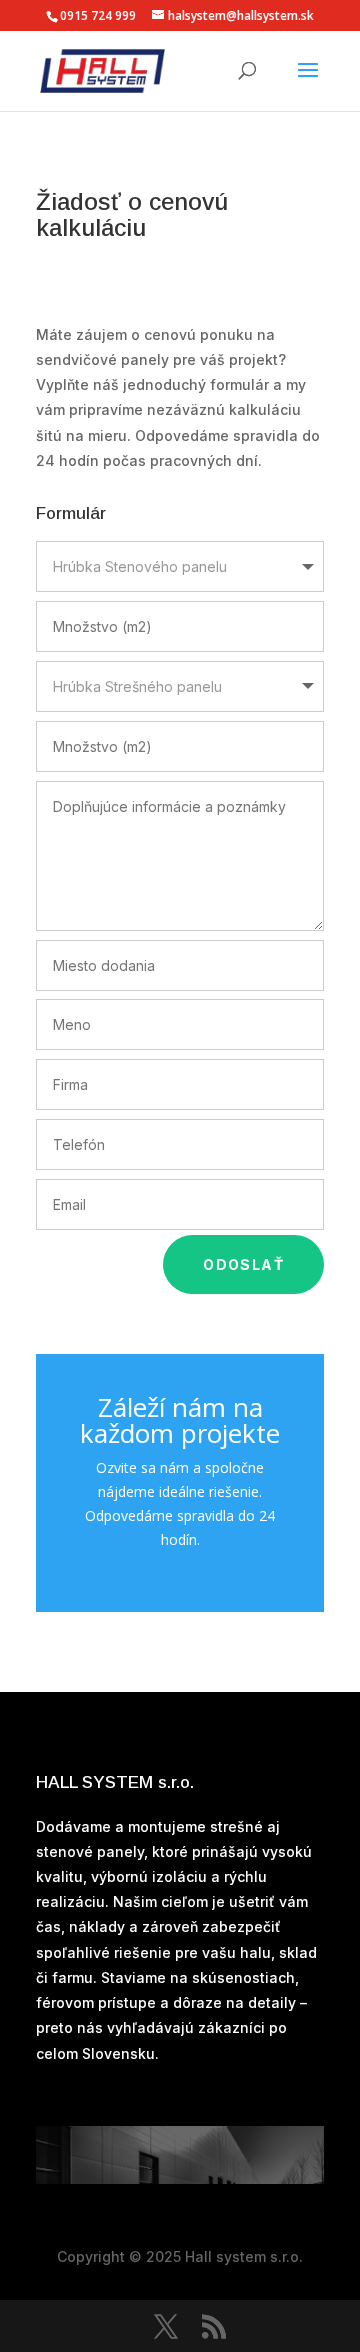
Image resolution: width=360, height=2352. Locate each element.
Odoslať (243, 1264)
